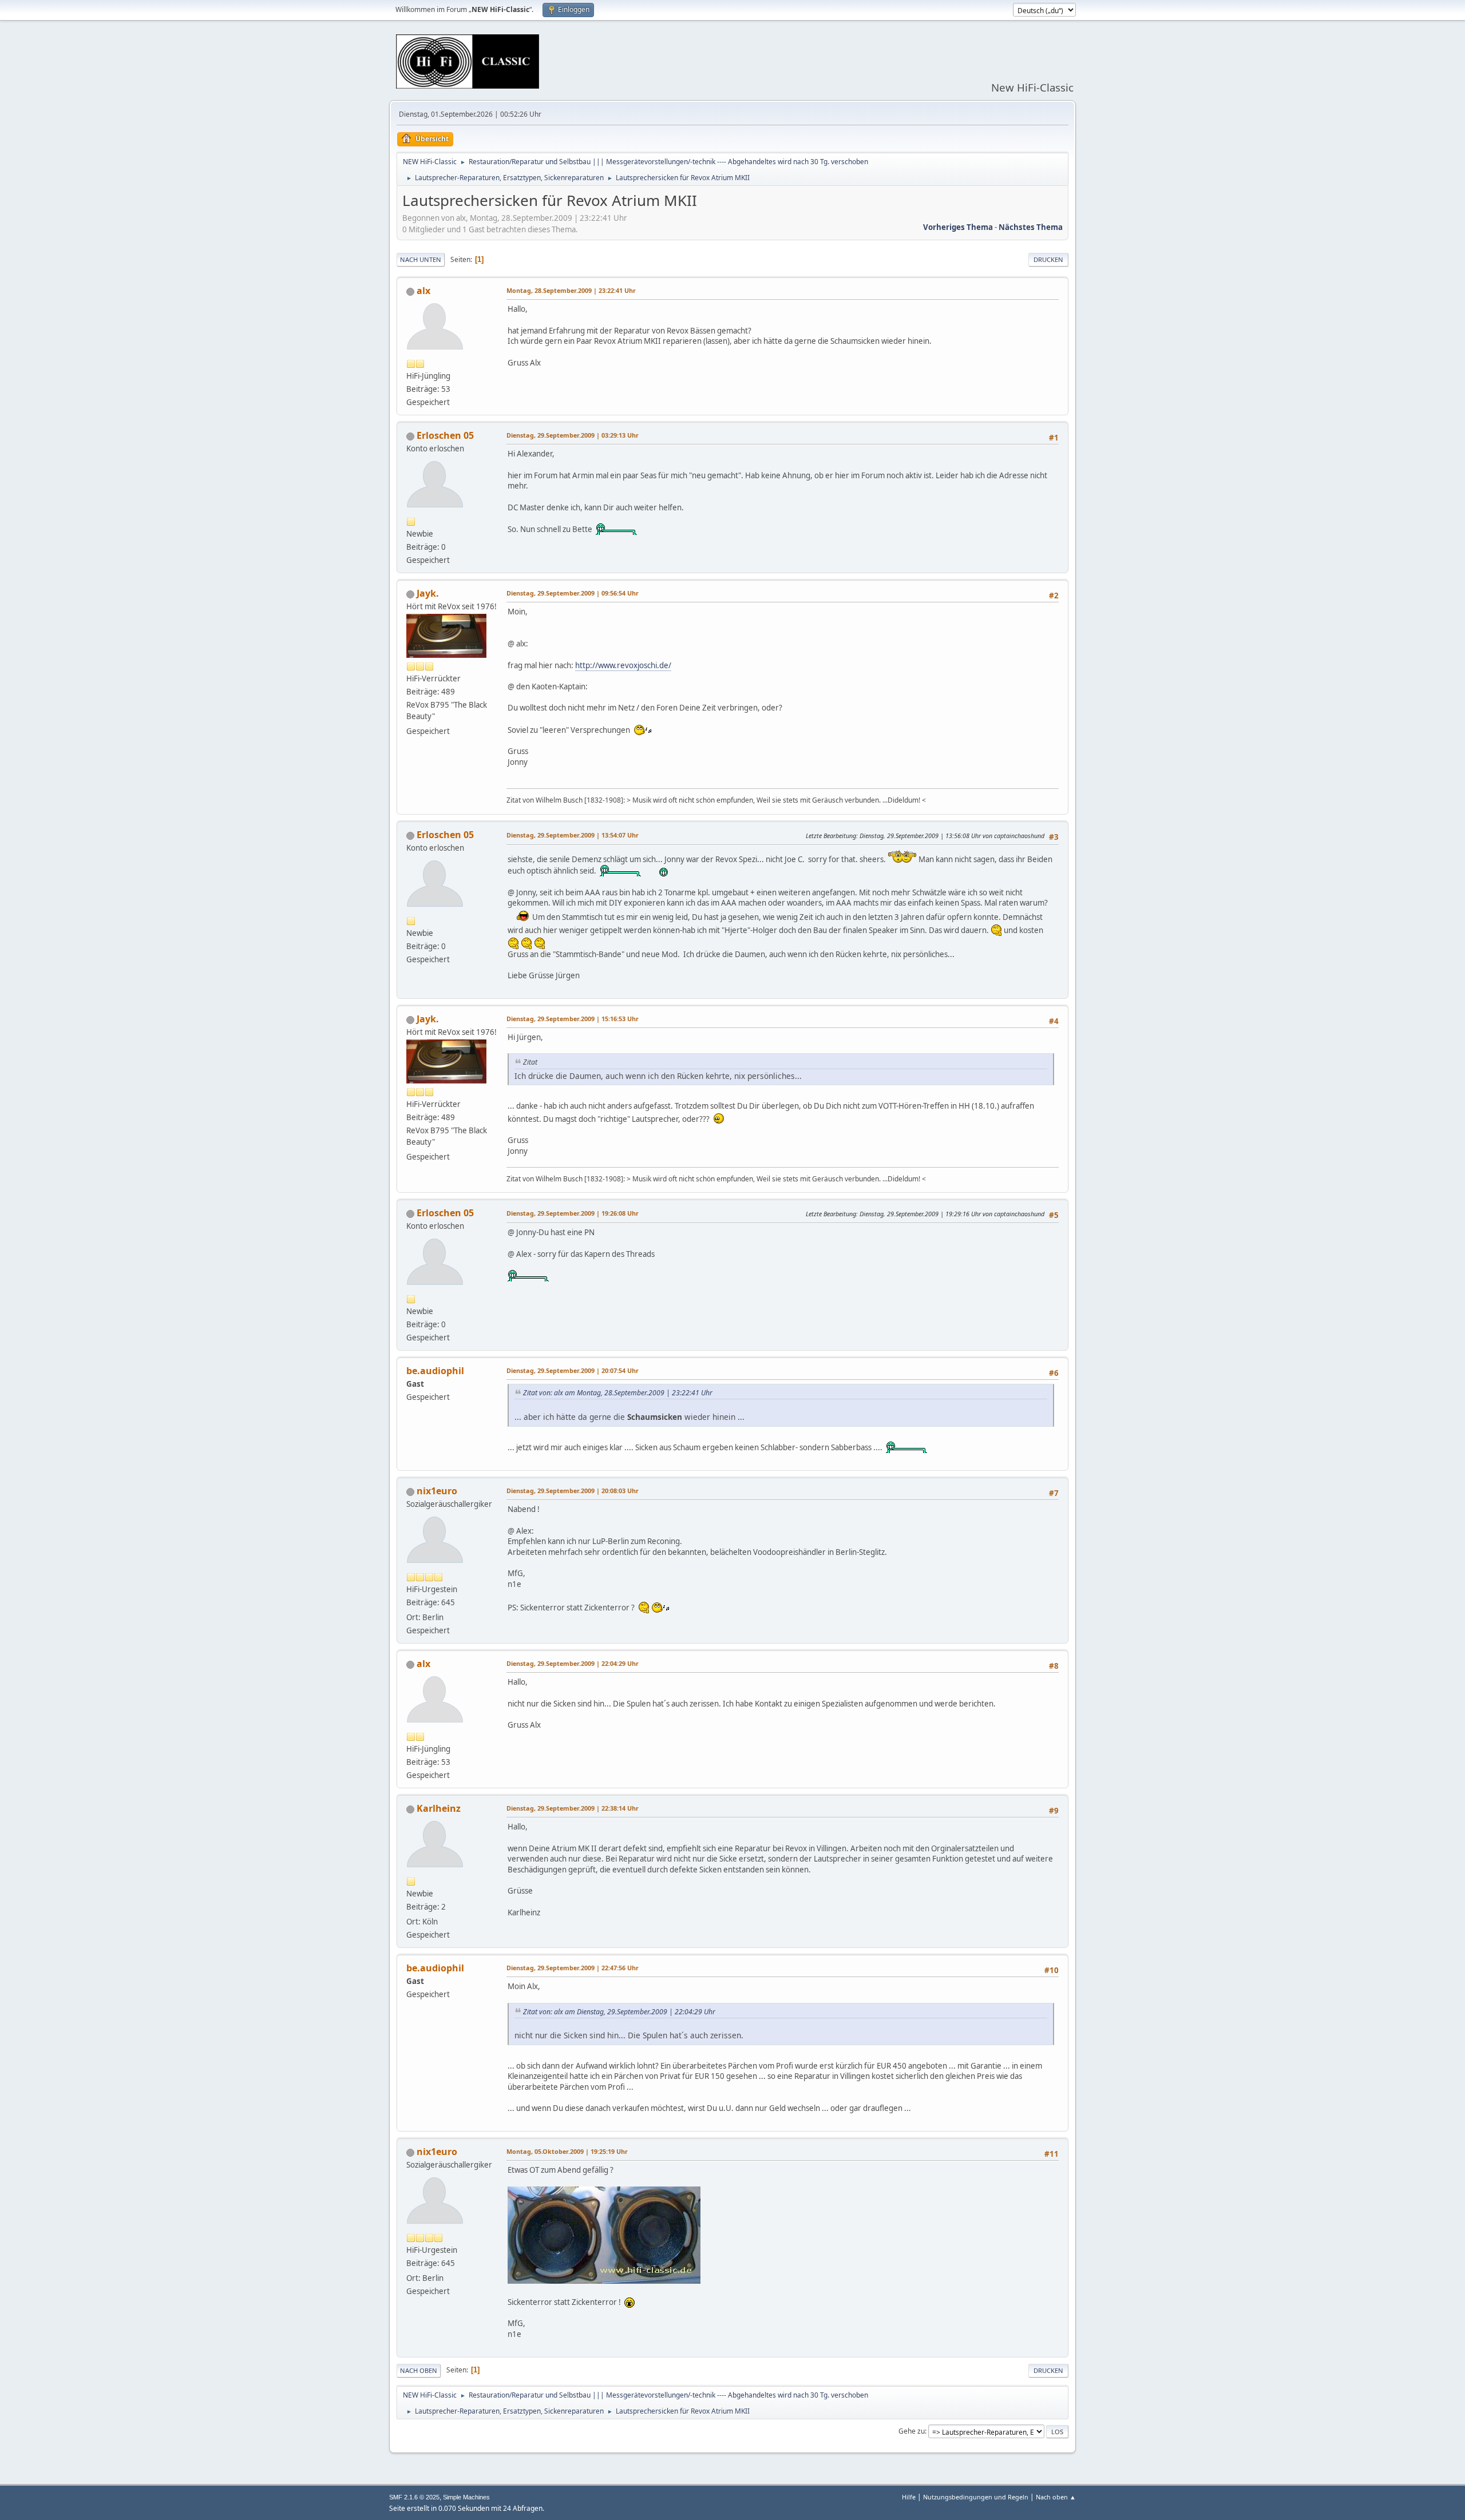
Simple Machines (466, 2497)
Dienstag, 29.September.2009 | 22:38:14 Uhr (573, 1808)
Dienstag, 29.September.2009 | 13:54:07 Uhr (573, 835)
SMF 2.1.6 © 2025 (414, 2497)
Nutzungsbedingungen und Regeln (976, 2497)
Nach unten (421, 259)
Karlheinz (439, 1808)
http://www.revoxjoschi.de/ (623, 665)
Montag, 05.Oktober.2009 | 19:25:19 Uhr (567, 2151)
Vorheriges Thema (958, 227)
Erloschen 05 (445, 435)
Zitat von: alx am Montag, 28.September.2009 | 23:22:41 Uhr (618, 1393)
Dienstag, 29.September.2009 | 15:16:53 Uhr (573, 1019)
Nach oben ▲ (1056, 2497)
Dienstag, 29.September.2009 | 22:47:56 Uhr (573, 1968)
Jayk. (428, 593)
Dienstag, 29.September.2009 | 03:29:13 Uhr (573, 435)
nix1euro (437, 1491)
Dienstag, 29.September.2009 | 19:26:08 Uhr (573, 1213)
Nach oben (419, 2370)
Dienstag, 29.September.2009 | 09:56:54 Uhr (573, 593)
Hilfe (909, 2497)
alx (423, 291)
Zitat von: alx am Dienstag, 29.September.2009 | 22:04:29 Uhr (619, 2012)
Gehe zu (912, 2431)
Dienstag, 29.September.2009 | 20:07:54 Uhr (573, 1370)
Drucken (1048, 259)
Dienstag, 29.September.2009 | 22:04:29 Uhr (573, 1663)
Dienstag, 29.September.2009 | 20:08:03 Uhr (573, 1491)
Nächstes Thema (1031, 227)
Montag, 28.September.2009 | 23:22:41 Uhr (571, 290)
